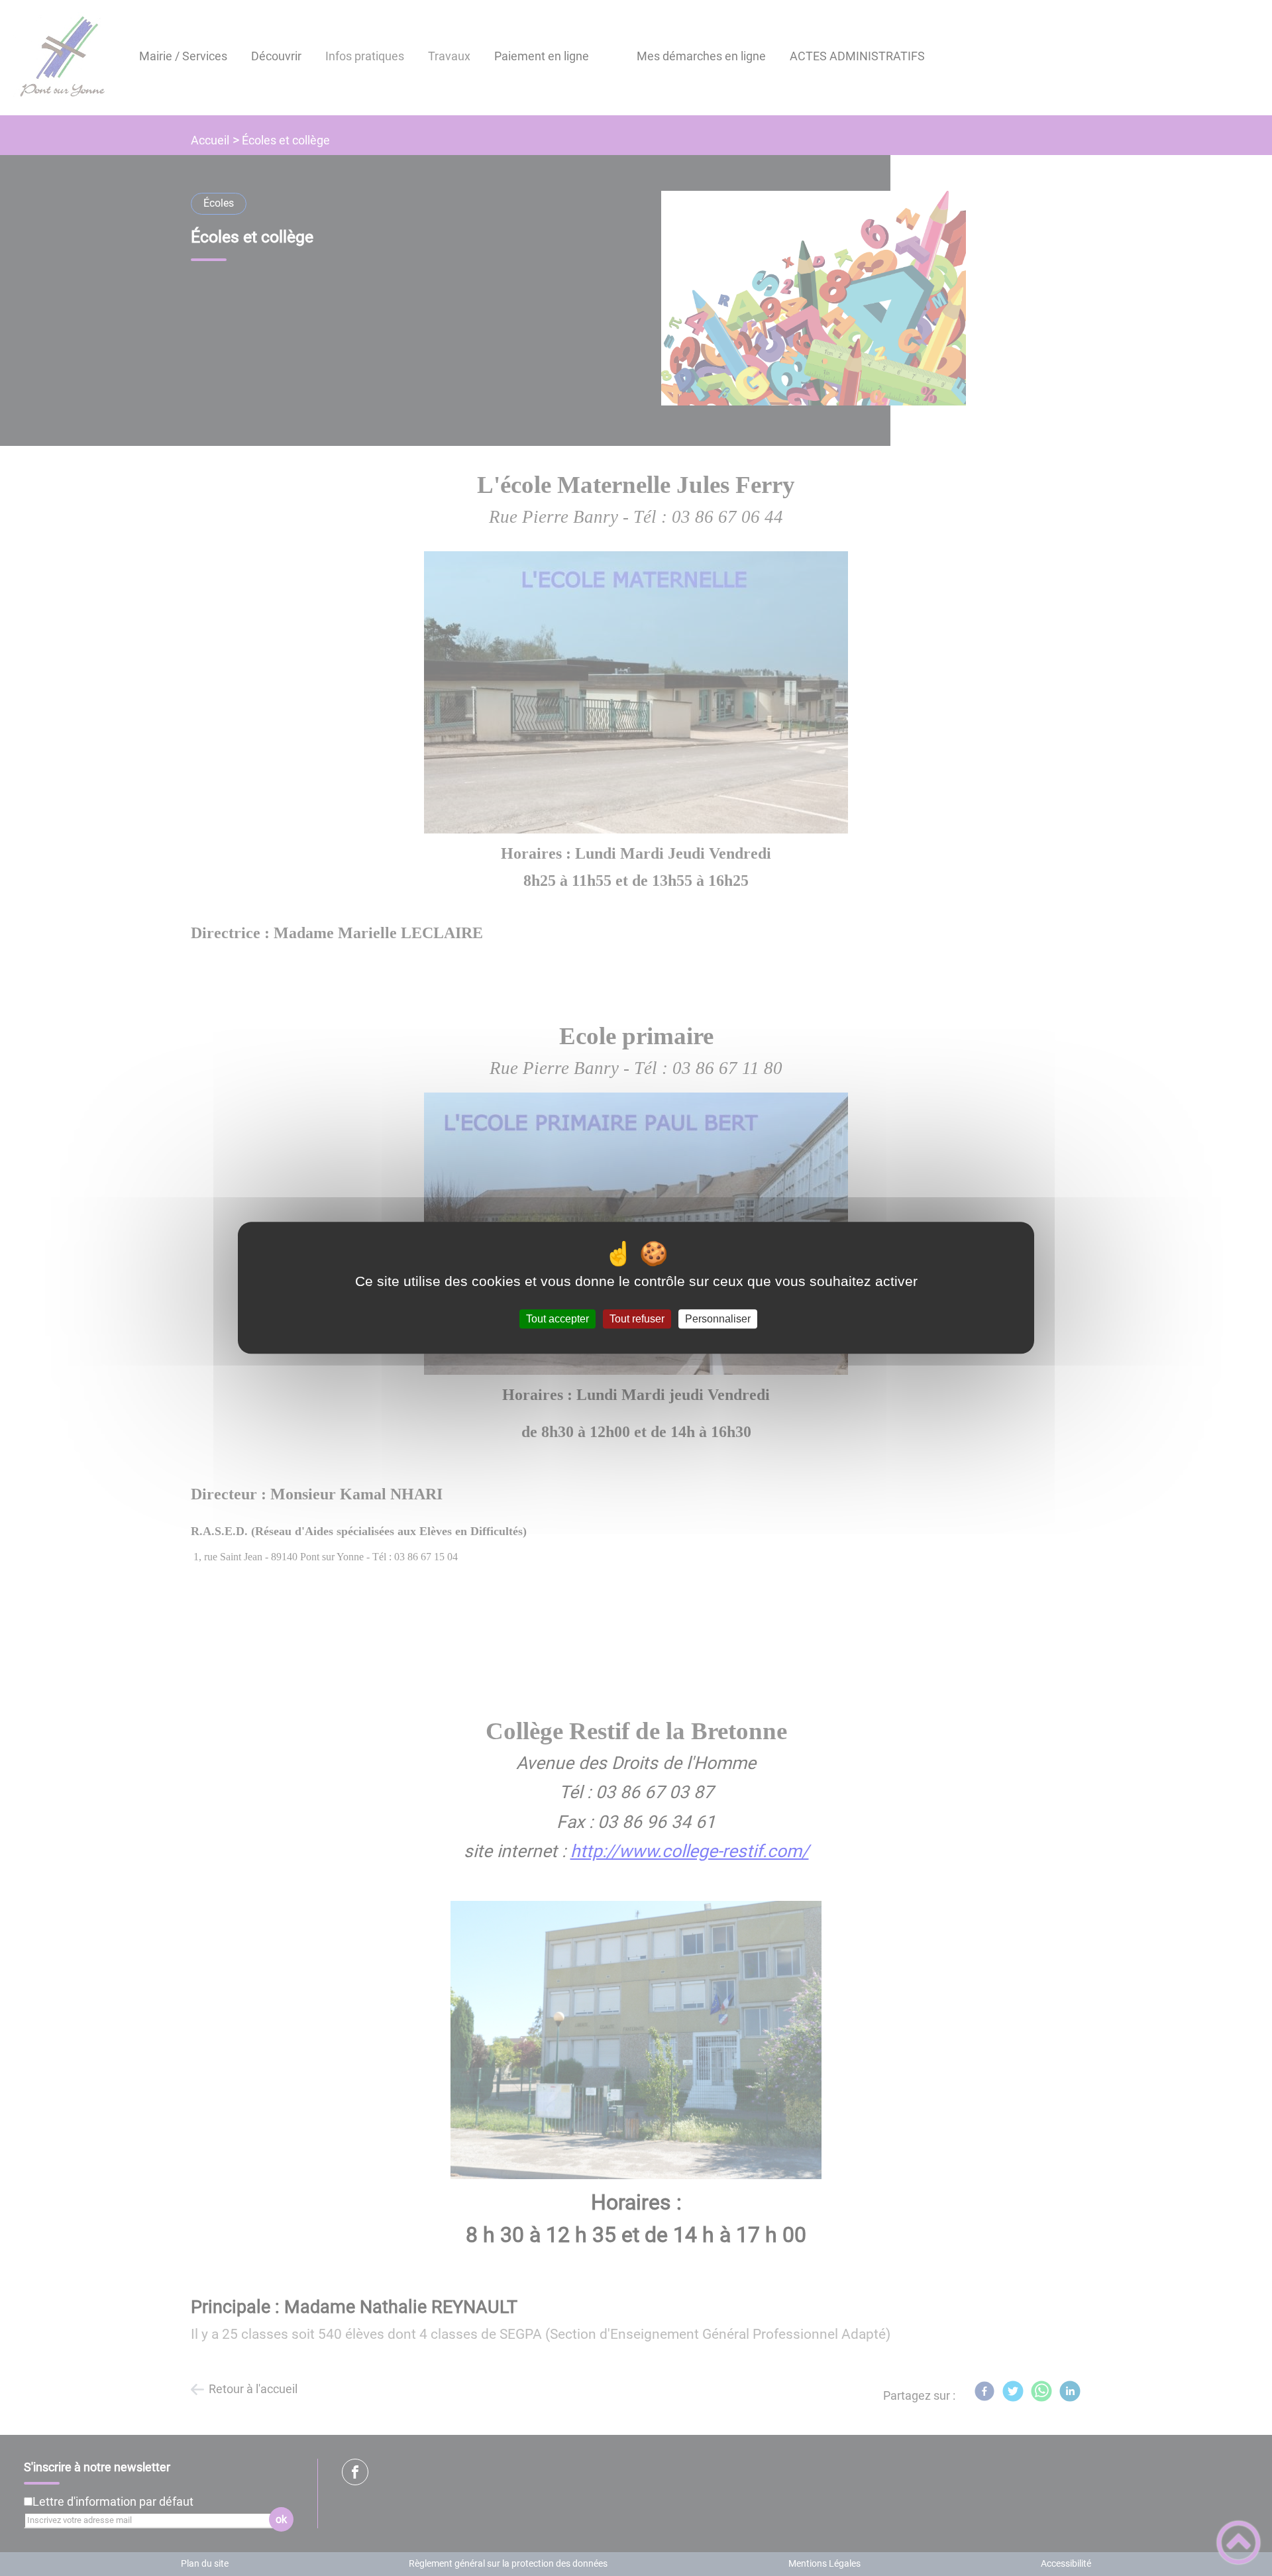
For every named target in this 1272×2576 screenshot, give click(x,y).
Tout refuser (637, 1319)
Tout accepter (557, 1319)
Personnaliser (718, 1319)
